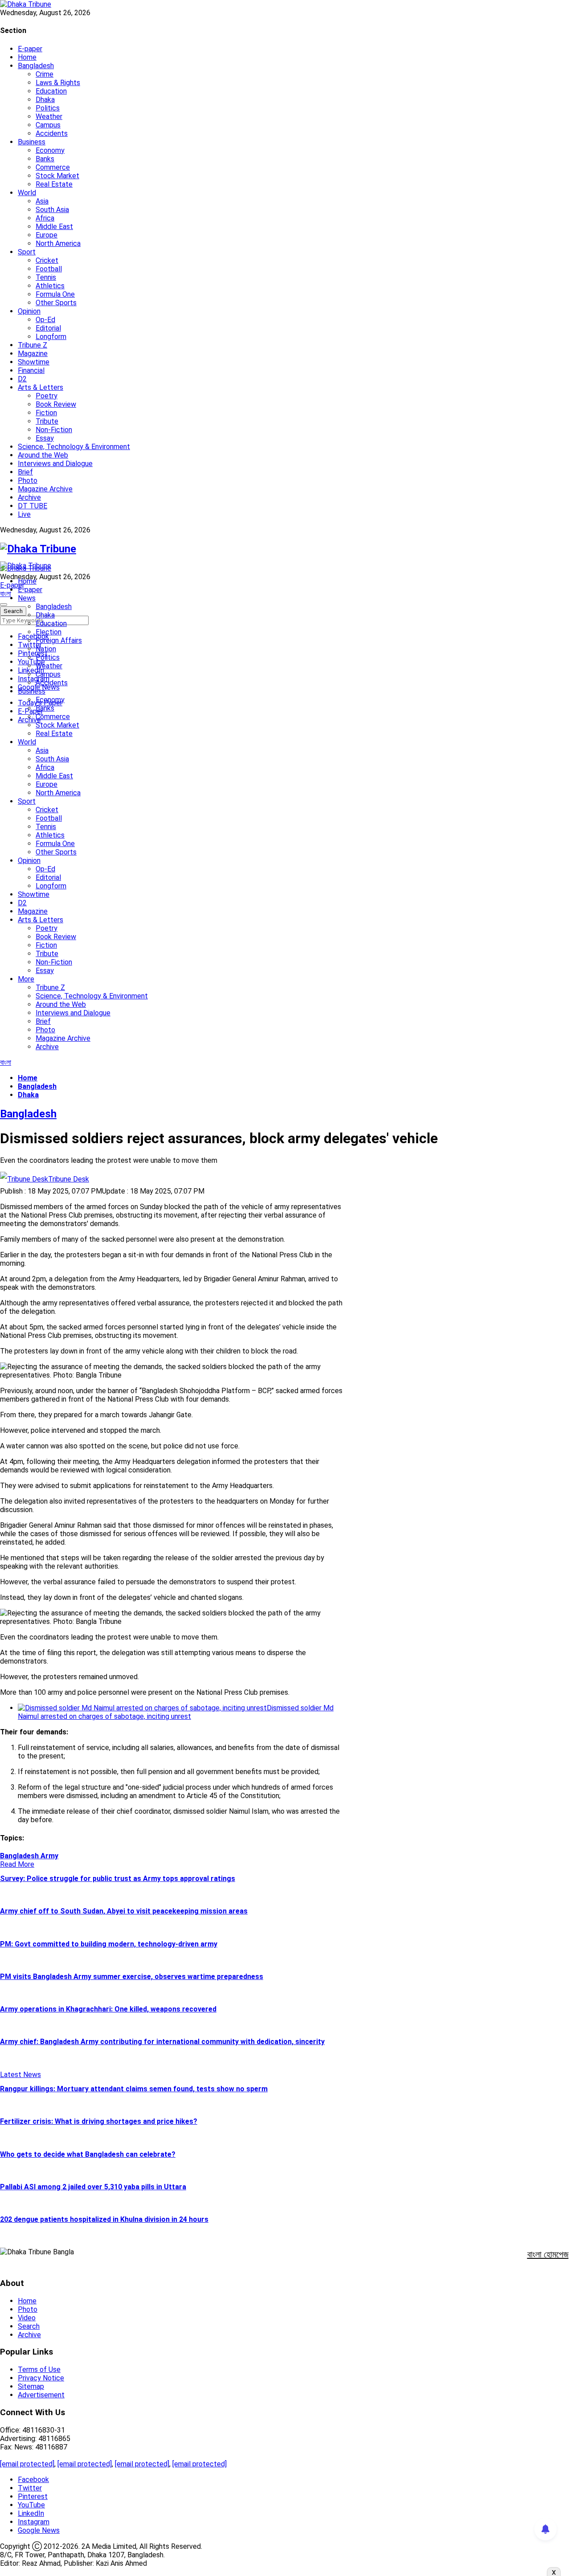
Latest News (20, 2075)
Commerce (53, 167)
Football (49, 269)
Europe (47, 235)
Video (27, 2318)
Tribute (47, 421)
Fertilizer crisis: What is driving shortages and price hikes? (99, 2121)
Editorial (48, 328)
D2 (22, 379)
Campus (48, 125)
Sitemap (31, 2386)
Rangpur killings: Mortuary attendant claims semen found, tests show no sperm (134, 2089)
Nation (46, 649)
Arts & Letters (41, 387)
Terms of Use (39, 2370)
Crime (45, 74)
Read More (17, 1864)
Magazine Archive (45, 489)
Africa (45, 218)
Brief (25, 472)
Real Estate (54, 184)
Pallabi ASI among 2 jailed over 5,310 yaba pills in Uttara (93, 2187)
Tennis (46, 277)
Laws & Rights (58, 83)
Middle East (54, 227)
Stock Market (57, 176)
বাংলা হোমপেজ (548, 2254)
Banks (45, 159)
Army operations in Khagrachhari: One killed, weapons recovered (108, 2009)
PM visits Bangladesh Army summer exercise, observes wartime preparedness (132, 1977)
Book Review (56, 404)
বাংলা (6, 594)
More (26, 979)
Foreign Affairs (59, 640)
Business (32, 142)
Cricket (47, 260)
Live (24, 514)
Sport (27, 252)
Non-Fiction (54, 430)
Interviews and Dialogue (55, 464)
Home (27, 57)
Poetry (47, 396)
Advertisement (41, 2395)
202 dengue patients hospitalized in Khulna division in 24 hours (104, 2219)
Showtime (34, 362)
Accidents (52, 133)
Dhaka (45, 100)
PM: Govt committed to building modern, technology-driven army (109, 1944)
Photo (28, 480)
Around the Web (43, 455)
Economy (50, 150)
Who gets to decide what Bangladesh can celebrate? (88, 2154)
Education (51, 91)
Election (49, 632)
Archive (29, 497)
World (27, 193)
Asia (42, 201)
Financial (31, 370)
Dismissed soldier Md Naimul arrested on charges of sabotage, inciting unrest (176, 1712)
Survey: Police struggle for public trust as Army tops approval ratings (118, 1879)
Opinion (29, 311)
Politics (48, 108)
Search (29, 2326)
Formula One (55, 294)
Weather (49, 117)
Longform (51, 337)
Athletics (50, 286)
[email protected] (27, 2464)
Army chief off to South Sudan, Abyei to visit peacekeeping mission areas (124, 1911)
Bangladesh (36, 66)
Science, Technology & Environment (74, 447)
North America (58, 243)
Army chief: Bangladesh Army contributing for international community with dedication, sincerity (162, 2042)
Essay (45, 438)
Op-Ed (45, 320)
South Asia (52, 210)
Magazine (33, 354)
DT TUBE (33, 506)
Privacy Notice (41, 2378)
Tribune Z (33, 345)
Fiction (46, 413)
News (27, 598)
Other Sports (56, 303)
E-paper (30, 49)
